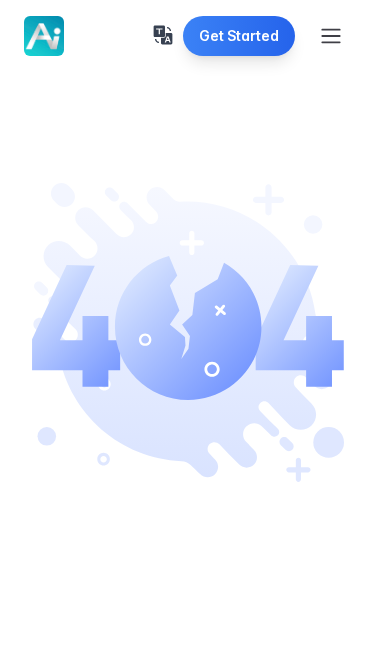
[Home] (44, 36)
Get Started (239, 35)
